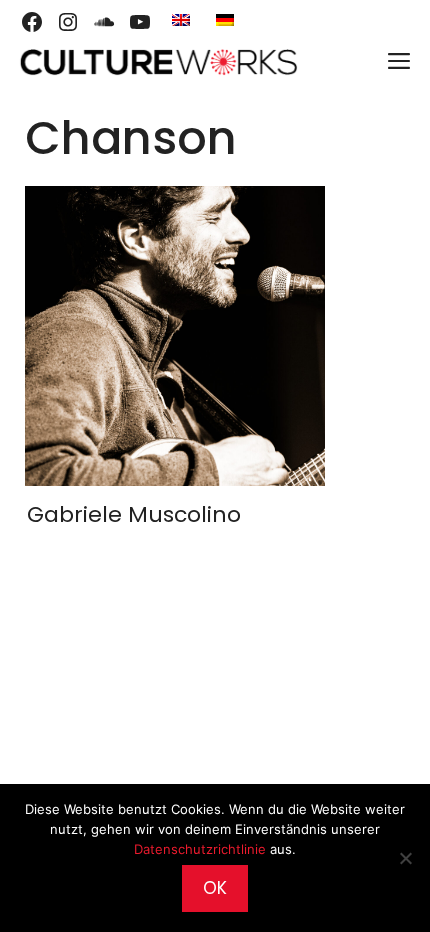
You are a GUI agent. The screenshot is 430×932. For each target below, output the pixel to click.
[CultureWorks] (158, 62)
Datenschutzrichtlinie (200, 849)
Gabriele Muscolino (134, 514)
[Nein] (405, 858)
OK (215, 888)
